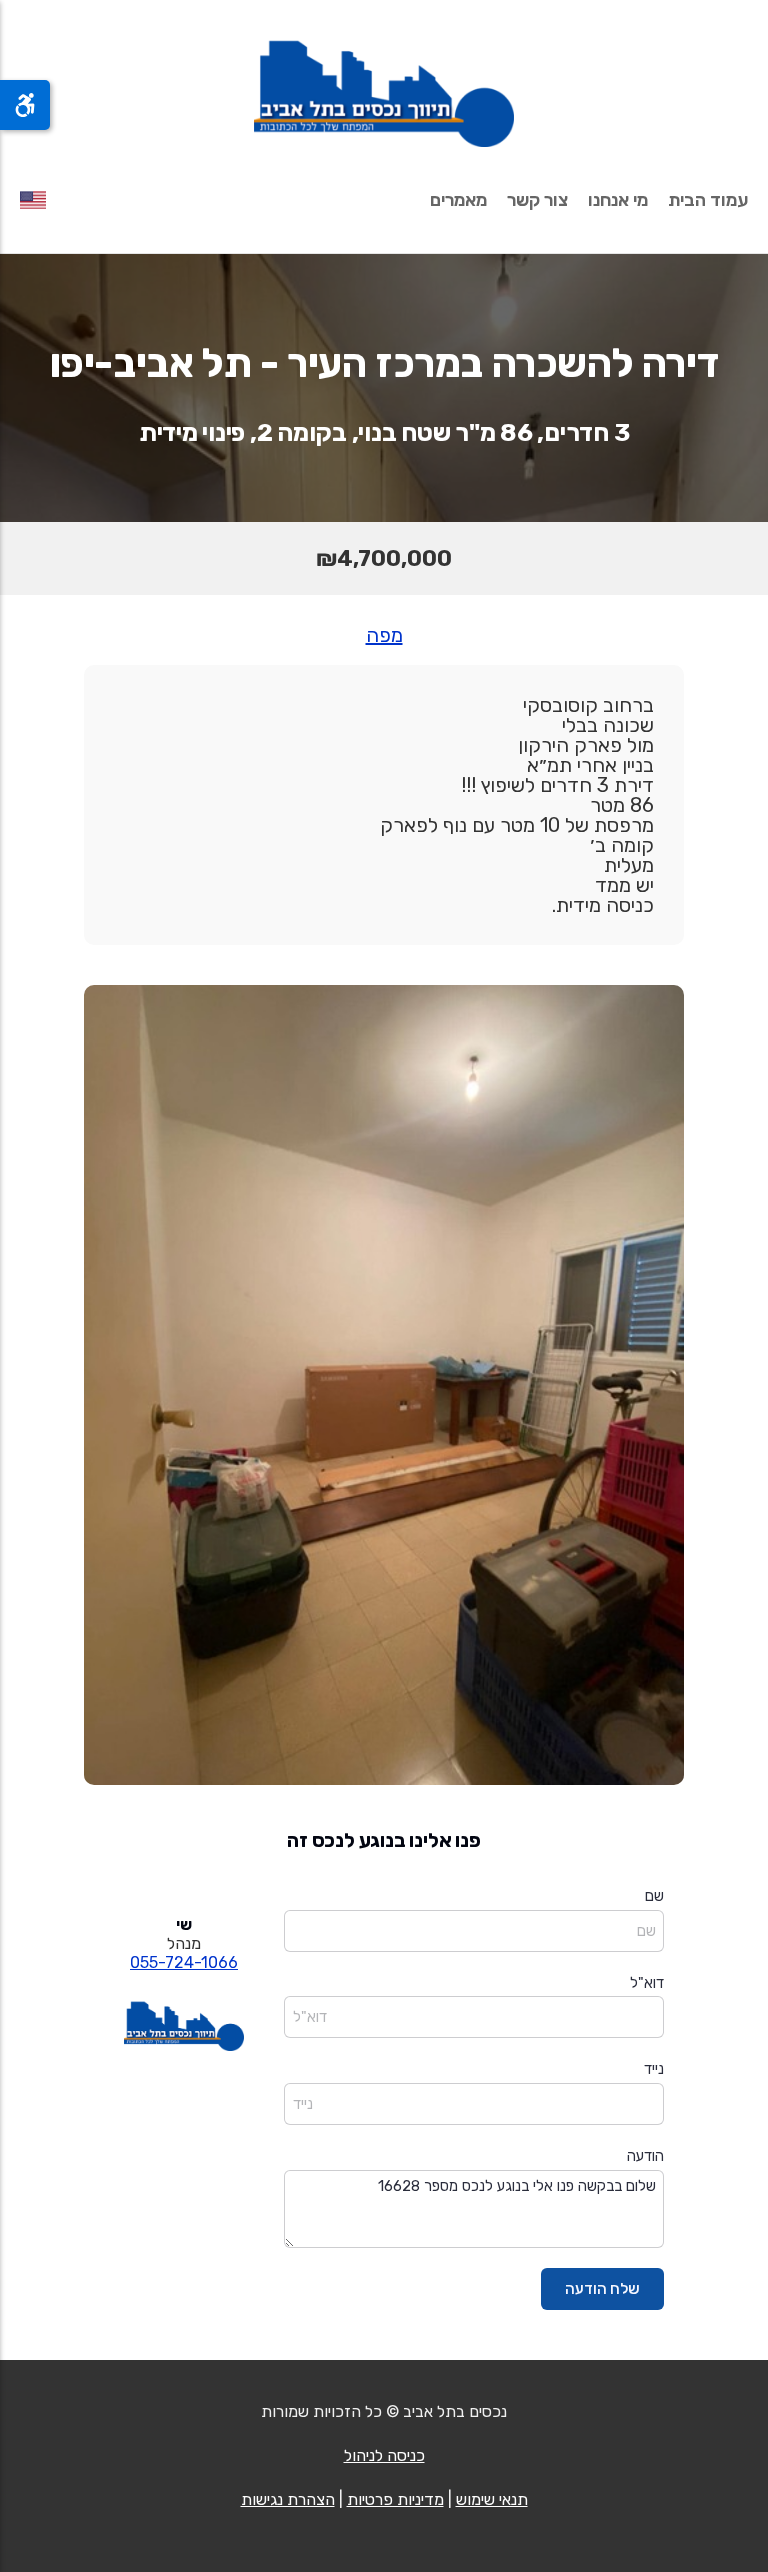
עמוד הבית (708, 200)
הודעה (645, 2156)
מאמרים (458, 200)
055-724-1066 (184, 1962)
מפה (384, 635)
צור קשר (537, 200)
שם (654, 1896)
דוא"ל (647, 1983)
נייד (654, 2069)
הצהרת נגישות (288, 2499)
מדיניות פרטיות (395, 2499)
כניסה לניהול (384, 2455)
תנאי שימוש (492, 2499)
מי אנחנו (618, 200)
